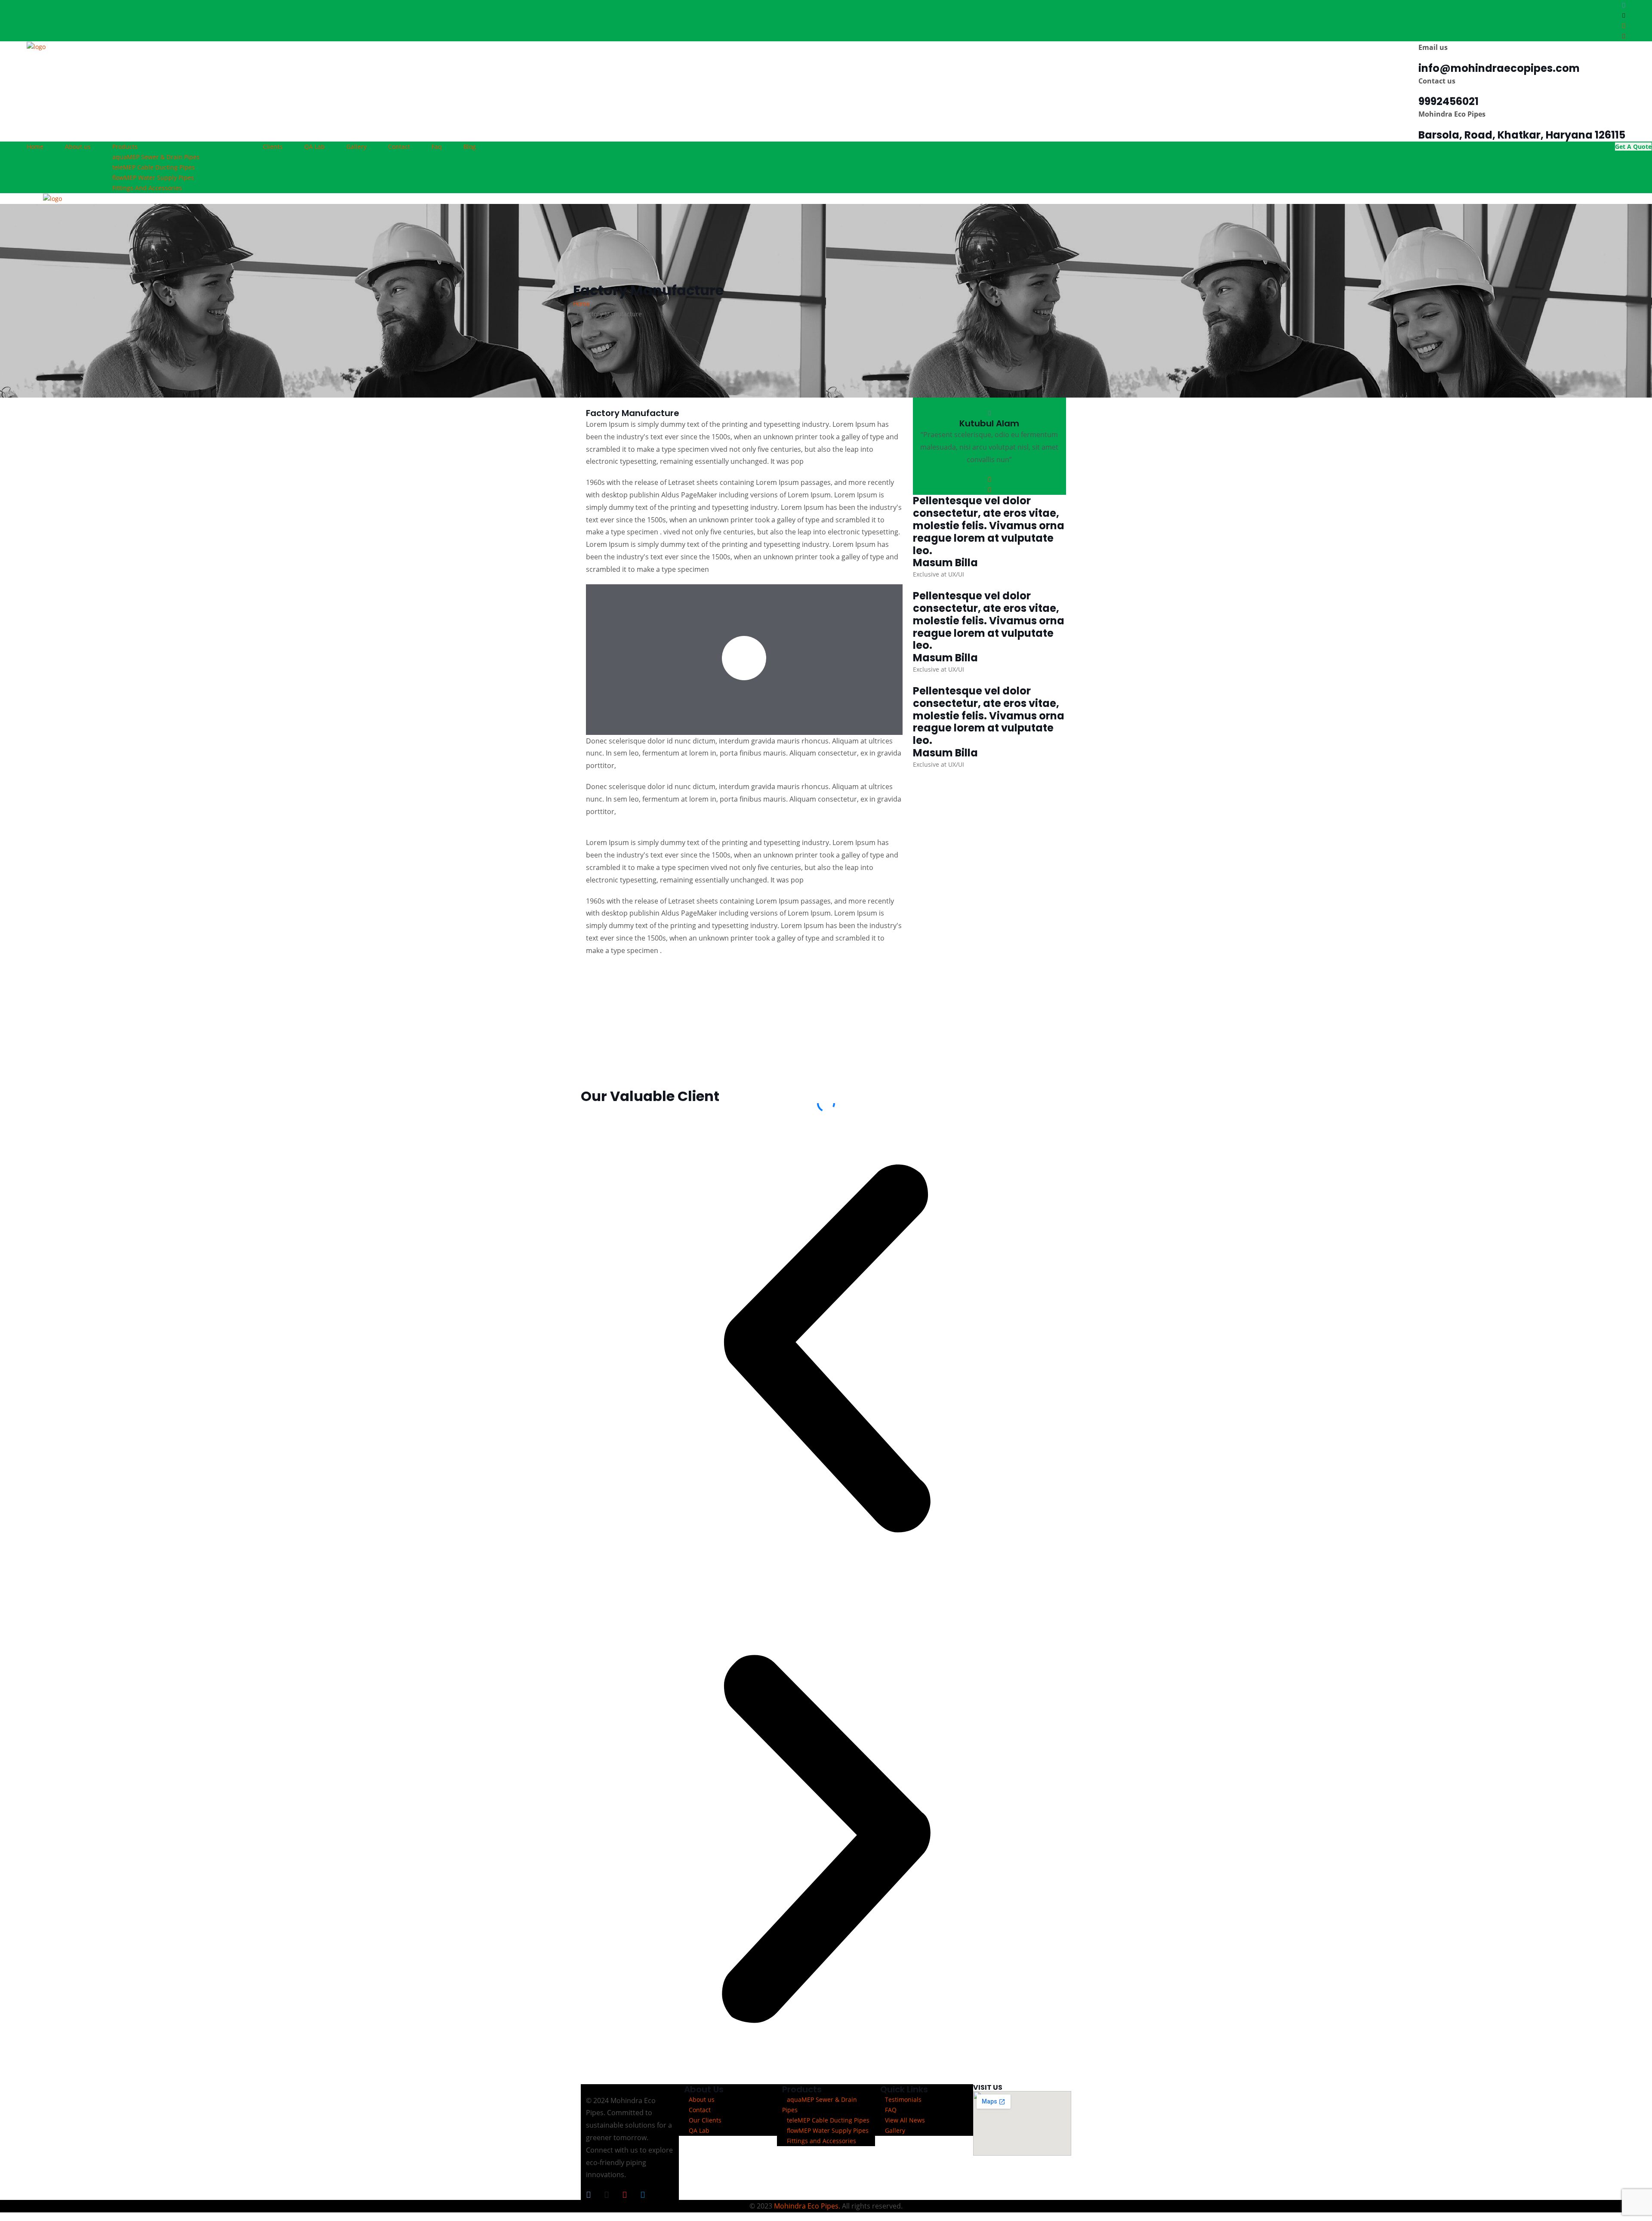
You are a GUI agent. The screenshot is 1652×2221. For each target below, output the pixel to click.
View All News (905, 2120)
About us (78, 147)
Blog (470, 147)
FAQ (891, 2110)
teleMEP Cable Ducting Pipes (828, 2120)
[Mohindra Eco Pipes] (36, 46)
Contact (399, 147)
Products (125, 147)
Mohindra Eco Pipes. (807, 2206)
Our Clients (705, 2120)
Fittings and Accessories (821, 2141)
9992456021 (1449, 101)
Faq (437, 147)
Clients (273, 147)
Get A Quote (1633, 147)
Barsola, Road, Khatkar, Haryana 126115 (1522, 135)
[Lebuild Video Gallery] (744, 658)
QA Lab (314, 147)
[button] (826, 1348)
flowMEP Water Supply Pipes (828, 2130)
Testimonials (903, 2099)
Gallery (356, 147)
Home (35, 147)
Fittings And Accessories (147, 188)
